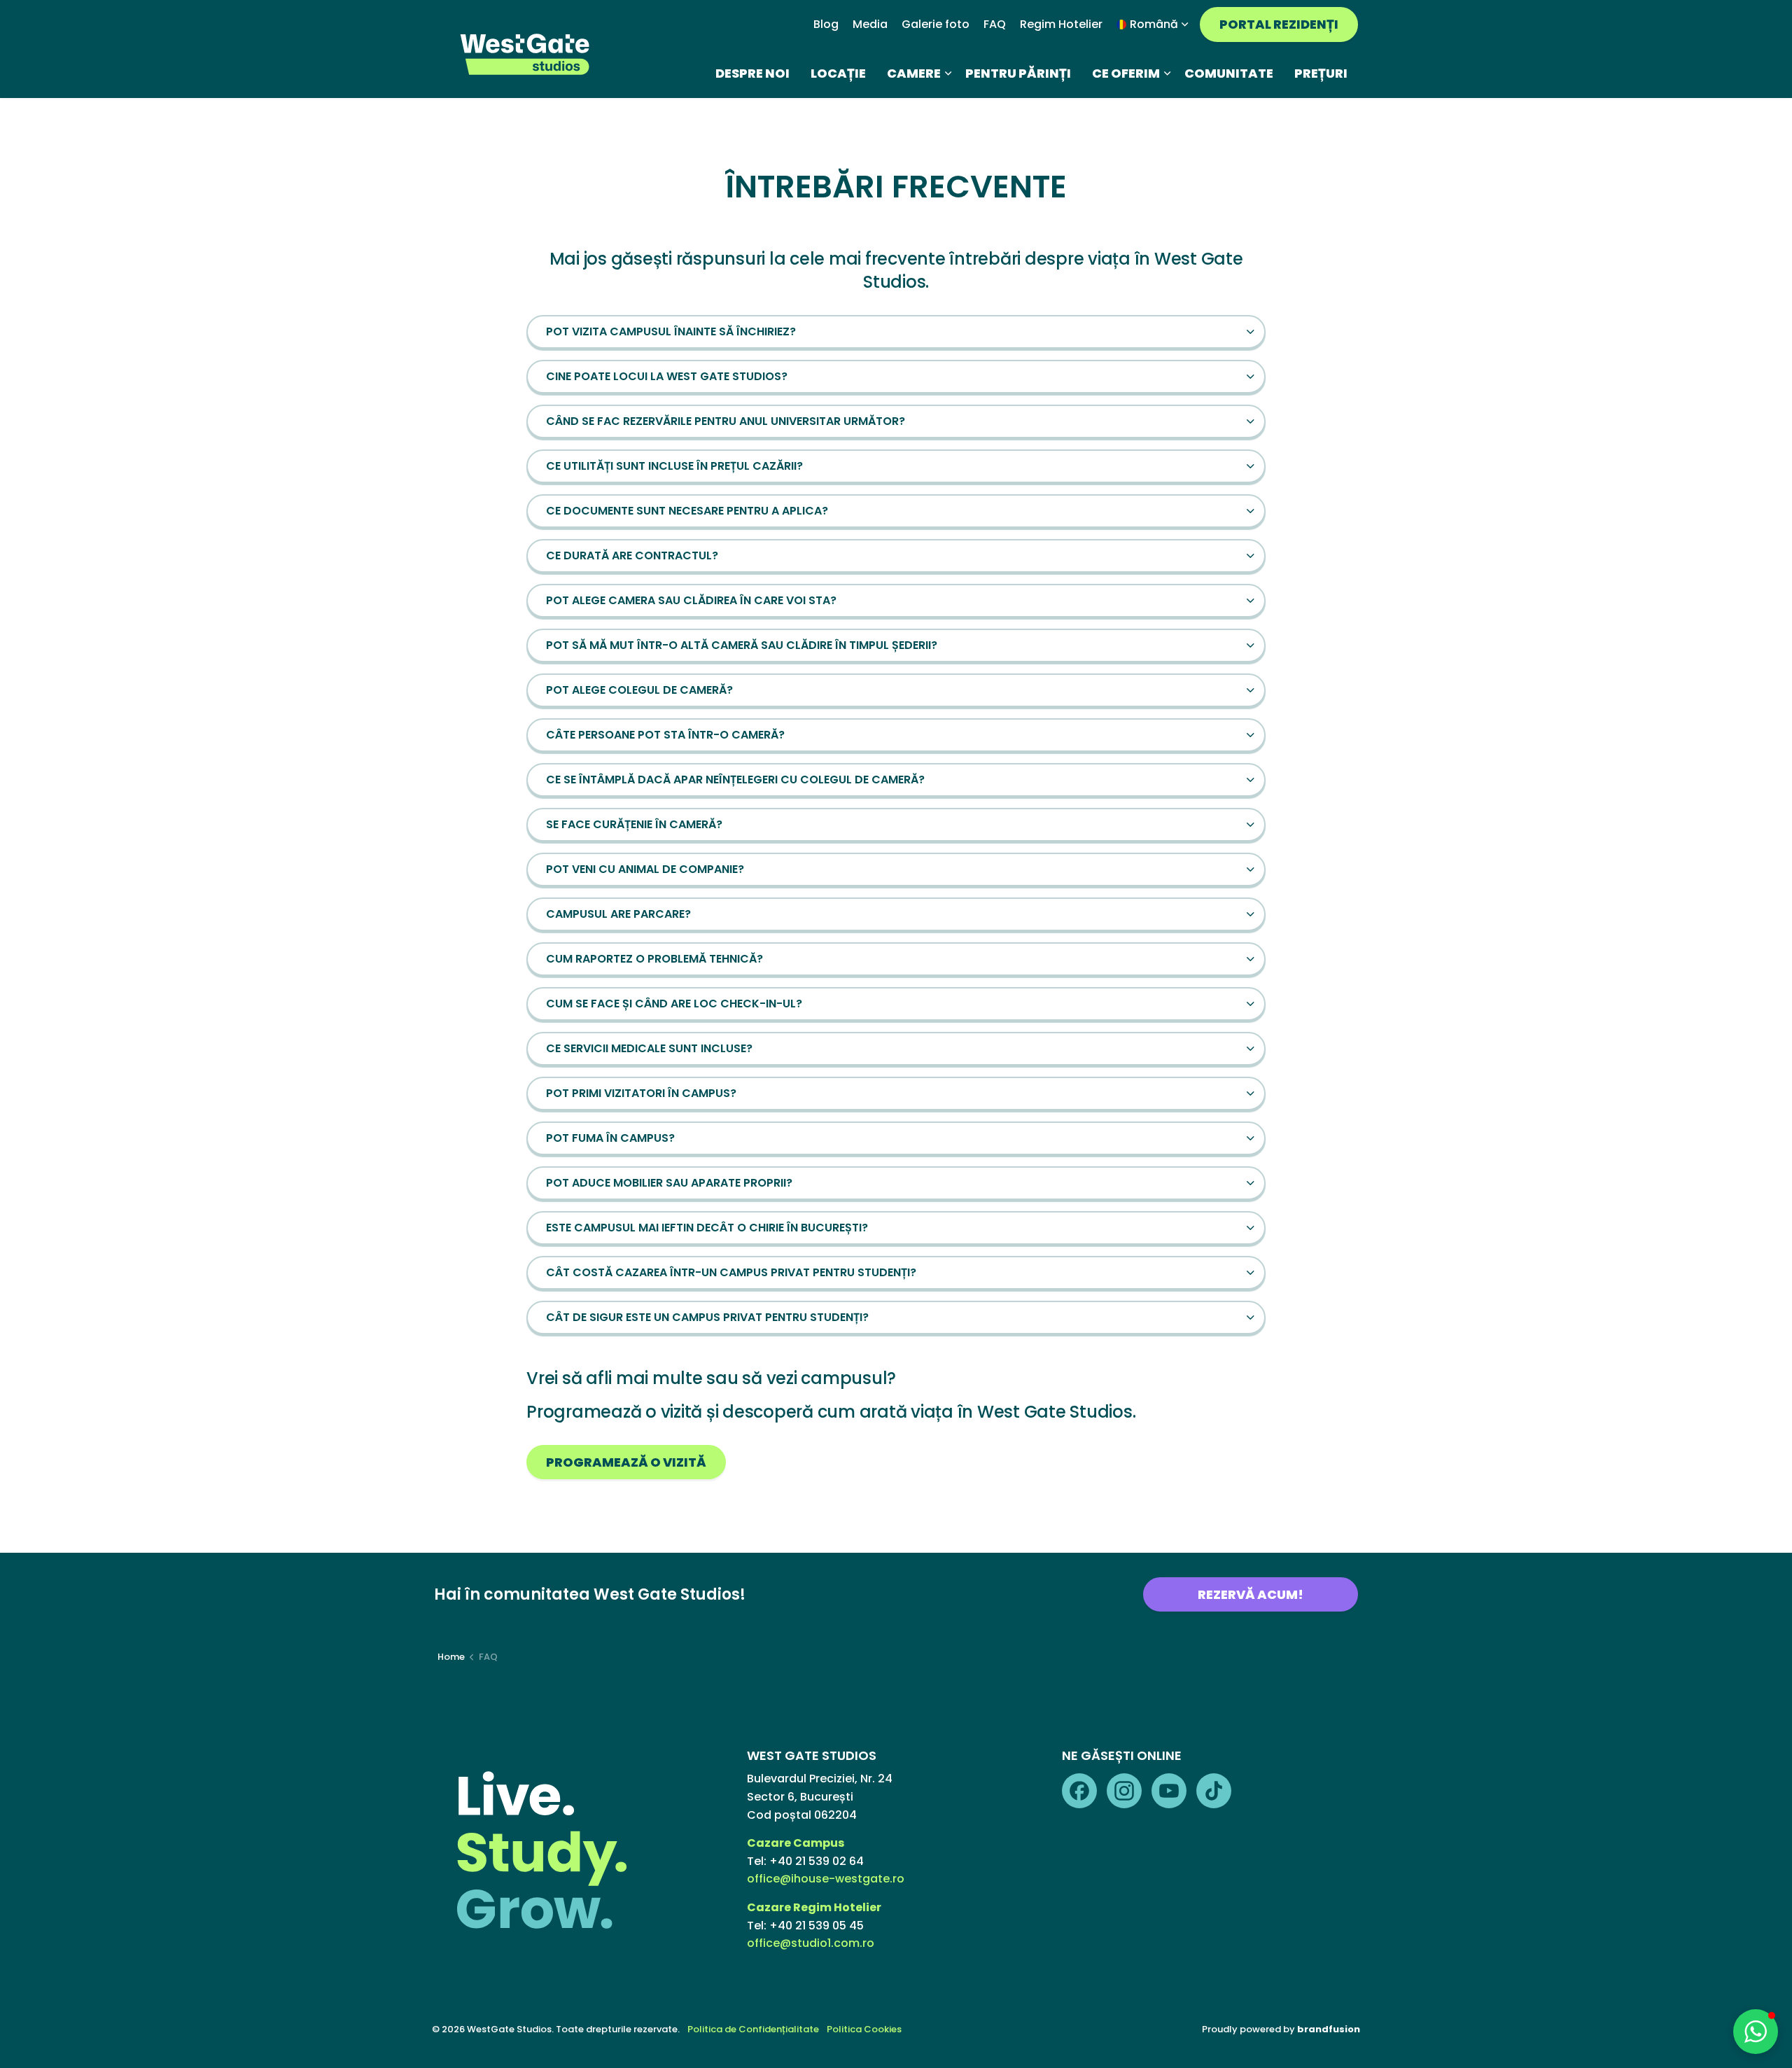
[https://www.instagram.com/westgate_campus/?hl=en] (1124, 1791)
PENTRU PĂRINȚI (1018, 73)
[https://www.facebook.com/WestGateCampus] (1079, 1791)
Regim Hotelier (1061, 24)
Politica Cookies (864, 2029)
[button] (896, 332)
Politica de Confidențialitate (753, 2029)
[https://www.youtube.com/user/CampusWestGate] (1169, 1791)
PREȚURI (1321, 73)
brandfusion (1329, 2029)
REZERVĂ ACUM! (1251, 1594)
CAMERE (914, 73)
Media (870, 24)
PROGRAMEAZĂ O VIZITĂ (626, 1462)
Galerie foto (936, 24)
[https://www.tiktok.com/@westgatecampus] (1214, 1791)
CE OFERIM (1126, 73)
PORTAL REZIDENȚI (1279, 24)
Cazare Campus (797, 1843)
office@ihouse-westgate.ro (826, 1879)
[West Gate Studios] (526, 54)
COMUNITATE (1229, 73)
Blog (826, 24)
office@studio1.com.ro (811, 1943)
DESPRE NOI (752, 73)
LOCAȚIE (838, 73)
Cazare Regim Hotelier (814, 1907)
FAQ (995, 24)
